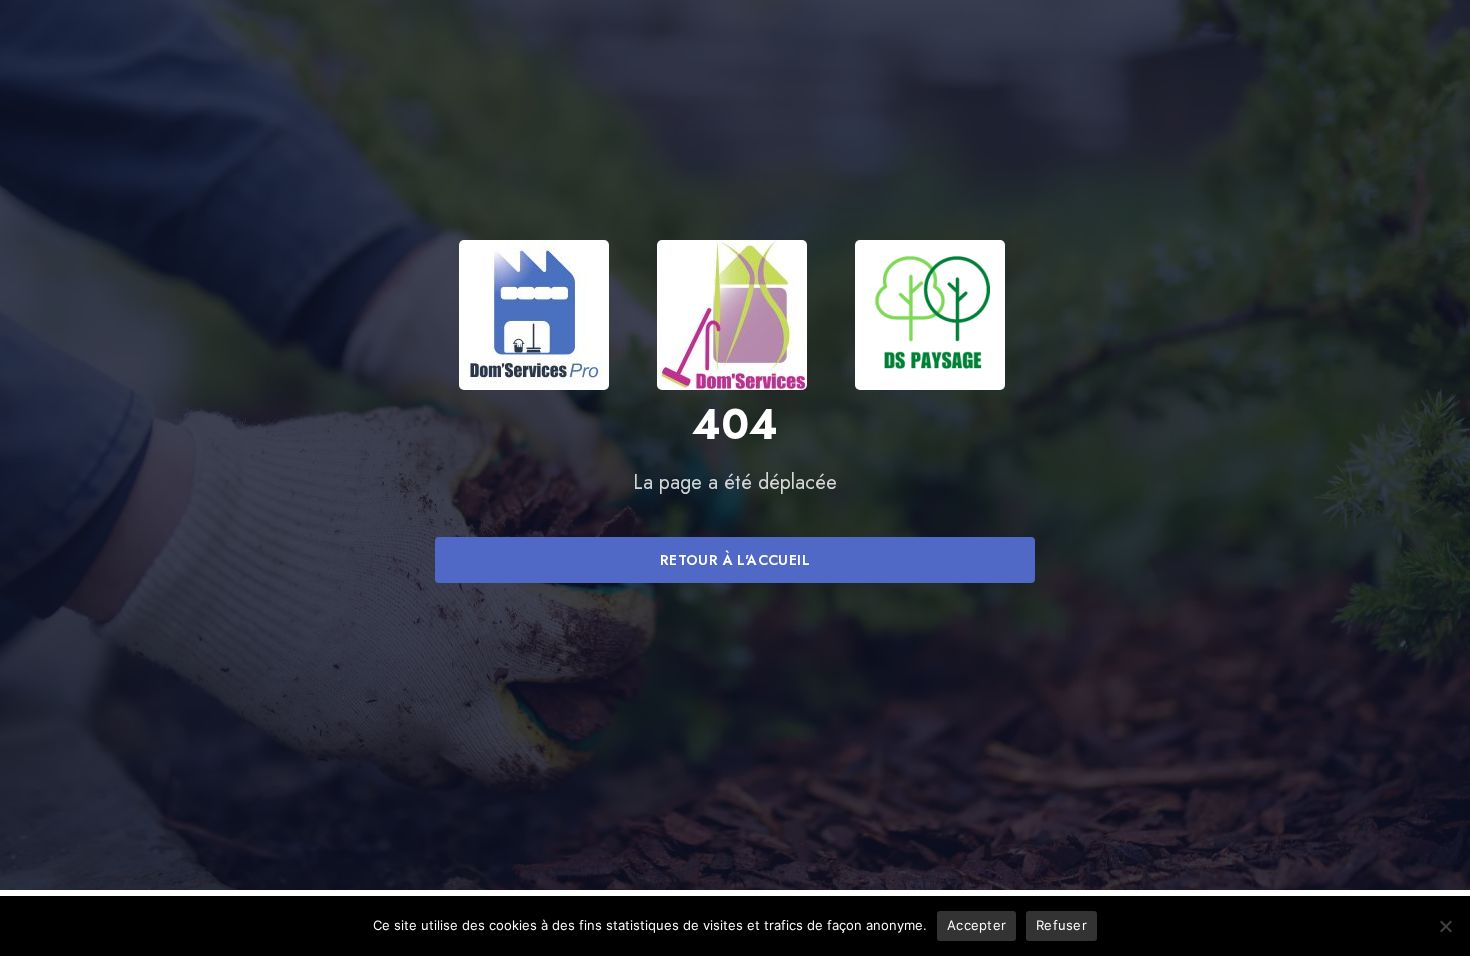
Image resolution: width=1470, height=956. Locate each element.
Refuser (1061, 925)
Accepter (976, 925)
